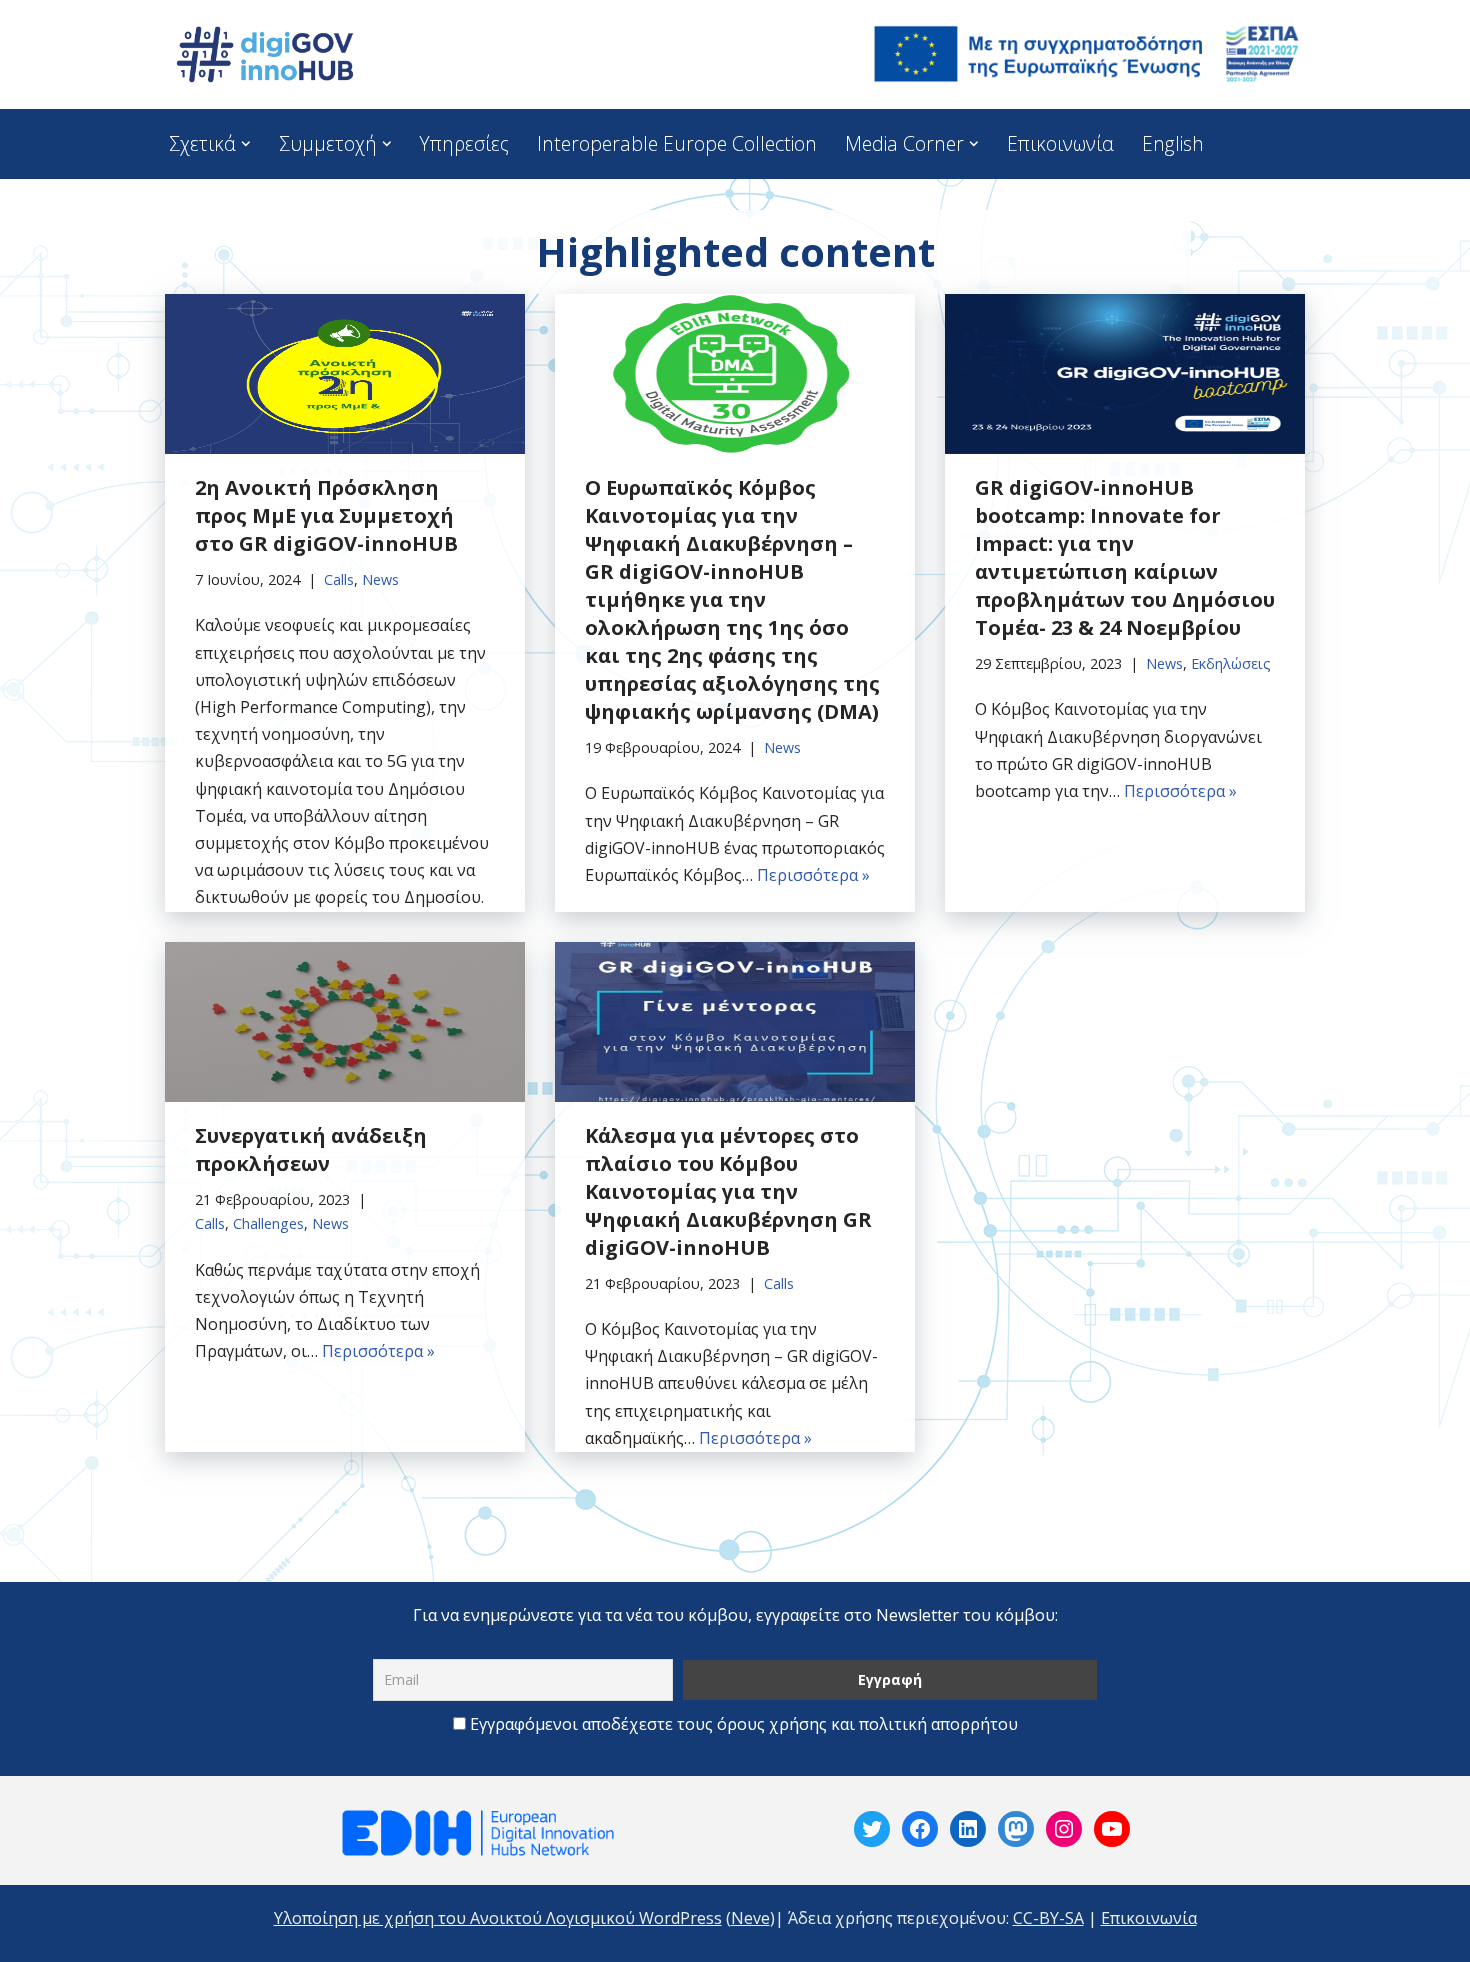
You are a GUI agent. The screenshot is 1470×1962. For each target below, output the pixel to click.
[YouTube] (1112, 1829)
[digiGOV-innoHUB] (265, 54)
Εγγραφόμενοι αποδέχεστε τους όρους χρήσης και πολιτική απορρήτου (744, 1724)
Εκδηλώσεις (1231, 663)
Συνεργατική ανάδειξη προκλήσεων (311, 1149)
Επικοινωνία (1060, 143)
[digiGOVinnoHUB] (872, 1829)
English (1173, 143)
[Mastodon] (1016, 1829)
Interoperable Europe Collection (677, 143)
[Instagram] (1064, 1829)
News (380, 579)
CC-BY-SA (1048, 1918)
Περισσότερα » (813, 875)
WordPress (678, 1918)
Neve (750, 1918)
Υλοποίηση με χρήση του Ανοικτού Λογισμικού (454, 1918)
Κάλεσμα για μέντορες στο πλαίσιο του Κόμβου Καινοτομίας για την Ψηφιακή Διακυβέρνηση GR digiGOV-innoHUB (728, 1191)
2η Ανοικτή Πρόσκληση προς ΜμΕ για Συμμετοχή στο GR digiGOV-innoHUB (326, 515)
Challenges (268, 1223)
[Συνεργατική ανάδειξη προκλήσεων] (345, 1022)
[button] (246, 144)
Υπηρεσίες (464, 143)
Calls (339, 579)
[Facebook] (920, 1829)
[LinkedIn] (968, 1829)
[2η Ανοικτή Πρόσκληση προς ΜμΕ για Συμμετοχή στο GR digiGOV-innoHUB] (345, 374)
